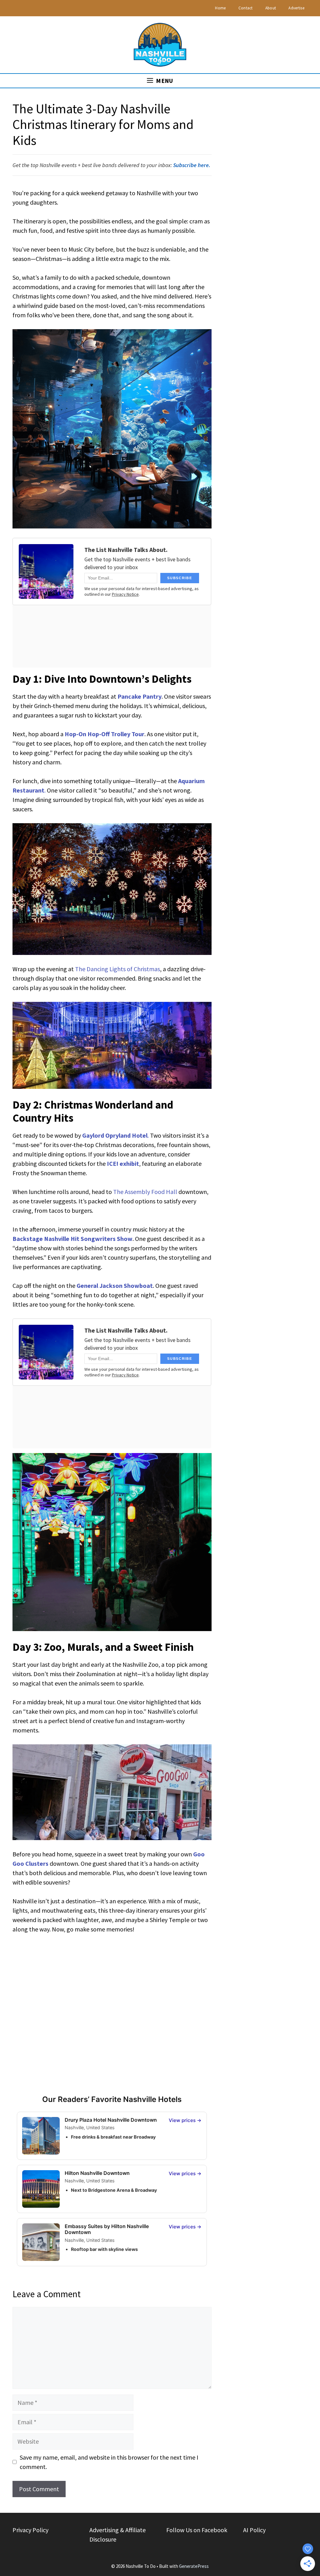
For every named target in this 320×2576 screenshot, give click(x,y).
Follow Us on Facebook (197, 2530)
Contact (246, 8)
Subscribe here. (192, 165)
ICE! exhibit (123, 1163)
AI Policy (254, 2530)
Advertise (296, 8)
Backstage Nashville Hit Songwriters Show (72, 1239)
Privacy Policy (30, 2530)
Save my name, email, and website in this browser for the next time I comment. (109, 2462)
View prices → (185, 2120)
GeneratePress (194, 2566)
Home (220, 8)
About (271, 8)
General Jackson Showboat (115, 1285)
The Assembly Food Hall (145, 1192)
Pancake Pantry (140, 696)
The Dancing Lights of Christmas (117, 969)
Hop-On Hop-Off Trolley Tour (105, 734)
